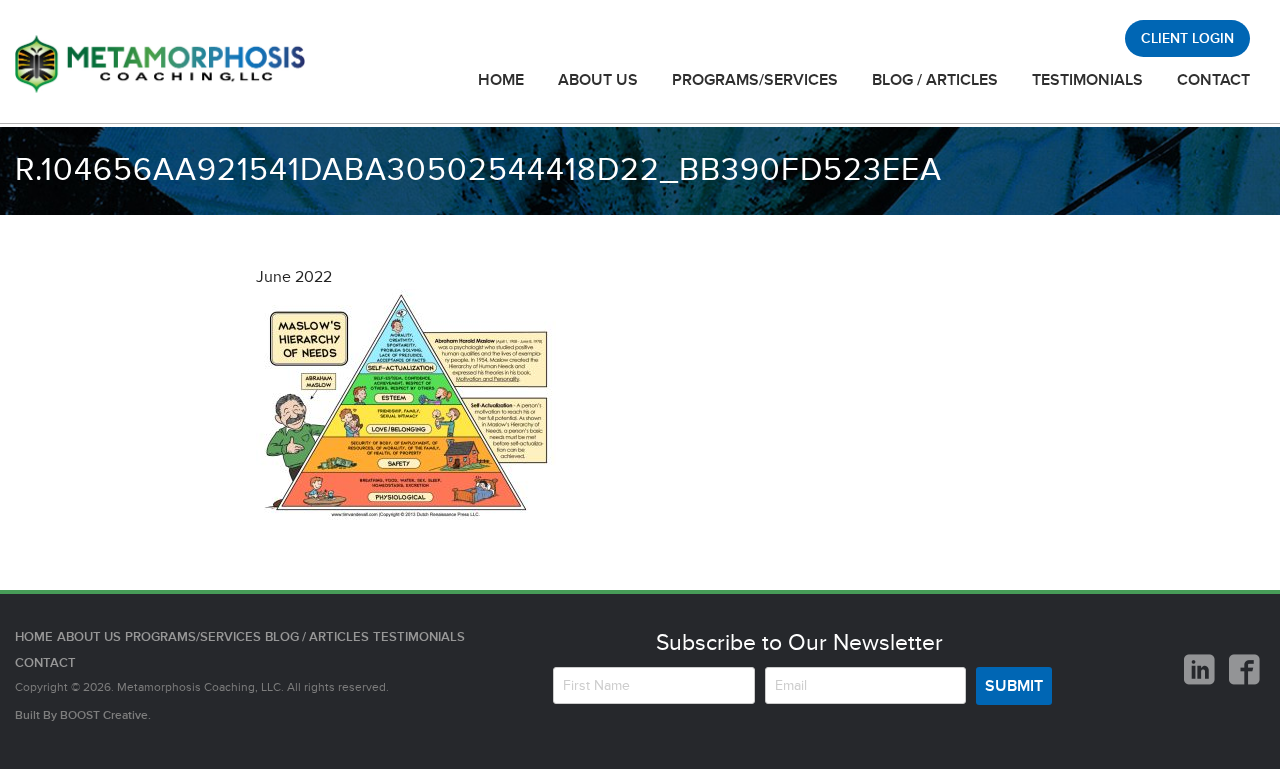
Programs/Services (755, 80)
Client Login (1187, 38)
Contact (1213, 80)
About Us (598, 80)
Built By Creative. (83, 715)
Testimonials (1087, 80)
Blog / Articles (935, 80)
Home (501, 80)
